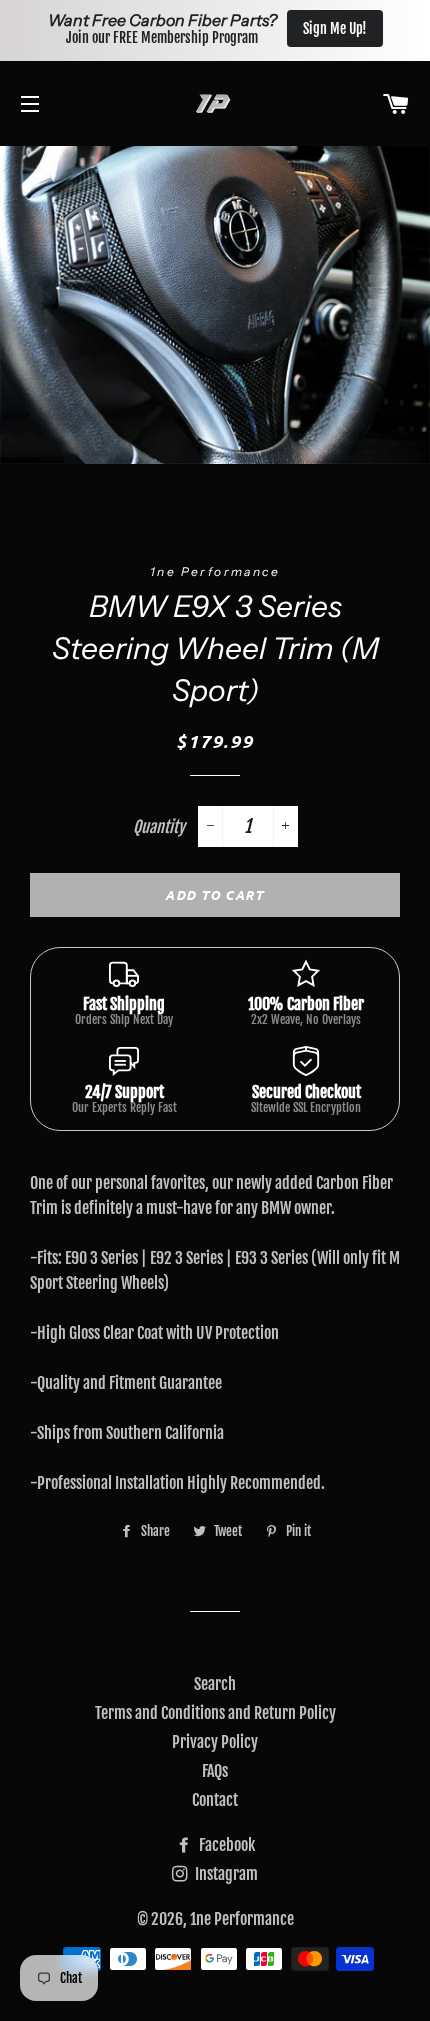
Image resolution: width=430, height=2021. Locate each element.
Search (215, 1684)
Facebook (225, 1845)
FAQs (215, 1771)
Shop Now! (366, 28)
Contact (215, 1800)
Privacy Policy (215, 1742)
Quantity (159, 827)
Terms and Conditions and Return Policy (215, 1713)
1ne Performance (242, 1919)
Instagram (225, 1874)
